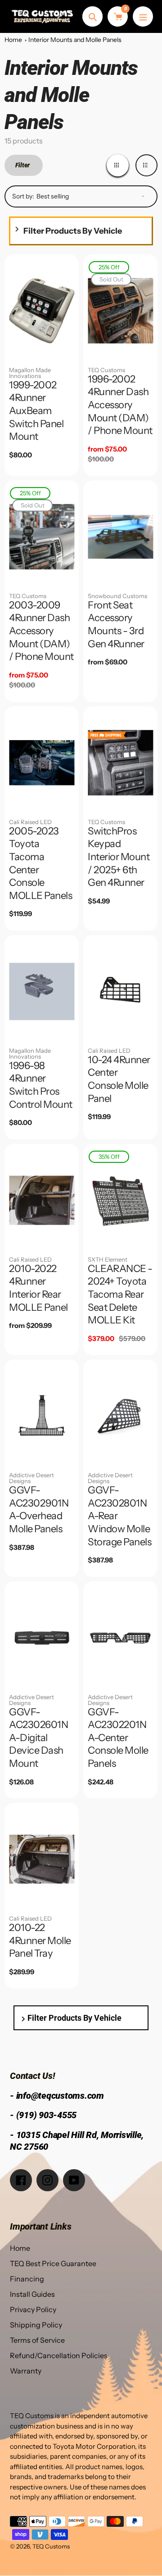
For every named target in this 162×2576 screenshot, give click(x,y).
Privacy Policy (33, 2309)
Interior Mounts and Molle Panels (75, 40)
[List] (146, 165)
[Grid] (118, 165)
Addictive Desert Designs (31, 1478)
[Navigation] (143, 16)
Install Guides (32, 2294)
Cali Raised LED (30, 822)
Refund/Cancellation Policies (59, 2355)
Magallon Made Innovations (30, 373)
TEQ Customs (106, 370)
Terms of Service (37, 2340)
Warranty (26, 2371)
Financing (27, 2279)
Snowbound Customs (117, 596)
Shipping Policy (36, 2325)
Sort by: (23, 196)
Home (13, 40)
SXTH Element (108, 1259)
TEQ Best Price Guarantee (53, 2263)
